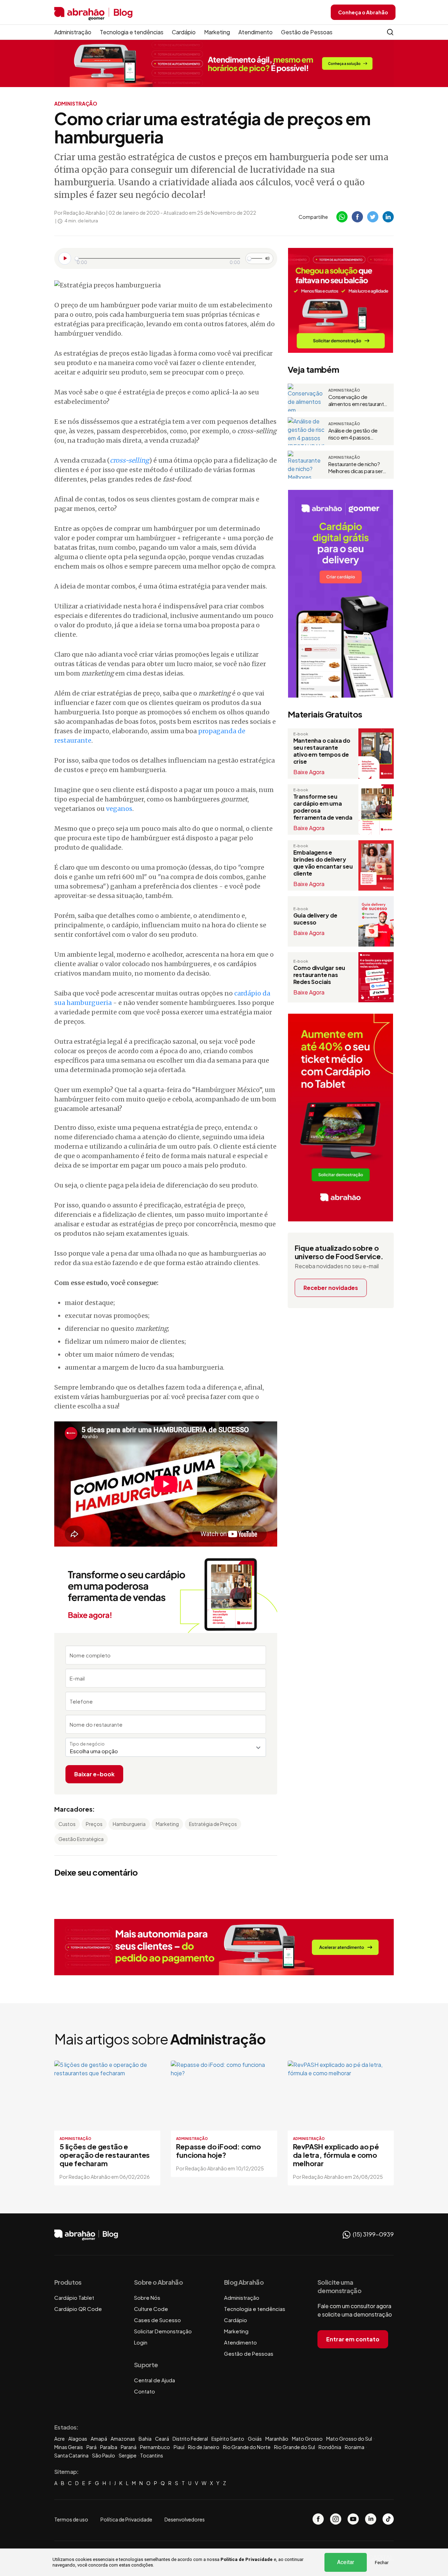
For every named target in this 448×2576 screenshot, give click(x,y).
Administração (73, 32)
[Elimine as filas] (341, 300)
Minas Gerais (69, 2447)
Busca (390, 32)
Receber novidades (331, 1288)
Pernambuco (155, 2447)
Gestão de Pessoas (307, 32)
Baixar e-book (94, 1774)
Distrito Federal (190, 2439)
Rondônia (330, 2447)
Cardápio (184, 32)
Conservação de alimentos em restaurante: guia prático (359, 400)
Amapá (99, 2439)
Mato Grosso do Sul (349, 2439)
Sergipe (128, 2455)
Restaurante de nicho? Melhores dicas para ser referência (356, 468)
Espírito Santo (228, 2439)
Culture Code (151, 2309)
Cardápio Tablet (74, 2297)
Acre (59, 2439)
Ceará (162, 2439)
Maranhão (277, 2439)
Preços (94, 1824)
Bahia (145, 2439)
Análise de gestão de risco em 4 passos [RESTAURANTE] (353, 434)
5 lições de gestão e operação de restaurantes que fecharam (105, 2155)
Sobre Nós (147, 2297)
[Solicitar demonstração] (224, 1947)
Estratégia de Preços (213, 1824)
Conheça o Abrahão (363, 12)
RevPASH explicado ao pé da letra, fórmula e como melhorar (336, 2155)
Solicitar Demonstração (163, 2331)
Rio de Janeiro (204, 2447)
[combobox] (166, 1747)
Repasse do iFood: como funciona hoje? (218, 2151)
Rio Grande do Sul (295, 2447)
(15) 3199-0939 (373, 2234)
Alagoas (78, 2439)
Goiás (255, 2439)
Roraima (355, 2447)
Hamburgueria (129, 1824)
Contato (145, 2391)
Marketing (217, 32)
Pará (92, 2447)
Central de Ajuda (155, 2380)
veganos (119, 809)
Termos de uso (71, 2519)
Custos (67, 1824)
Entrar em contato (353, 2339)
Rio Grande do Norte (247, 2447)
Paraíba (109, 2447)
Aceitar (346, 2562)
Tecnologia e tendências (132, 32)
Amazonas (123, 2439)
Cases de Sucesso (157, 2320)
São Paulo (104, 2455)
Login (141, 2342)
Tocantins (152, 2455)
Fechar (382, 2563)
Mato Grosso (307, 2439)
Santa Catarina (71, 2455)
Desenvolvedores (185, 2519)
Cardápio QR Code (78, 2309)
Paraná (129, 2447)
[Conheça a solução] (224, 63)
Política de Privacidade (247, 2559)
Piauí (179, 2447)
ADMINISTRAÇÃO (76, 104)
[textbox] (166, 1751)
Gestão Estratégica (81, 1839)
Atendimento (255, 32)
